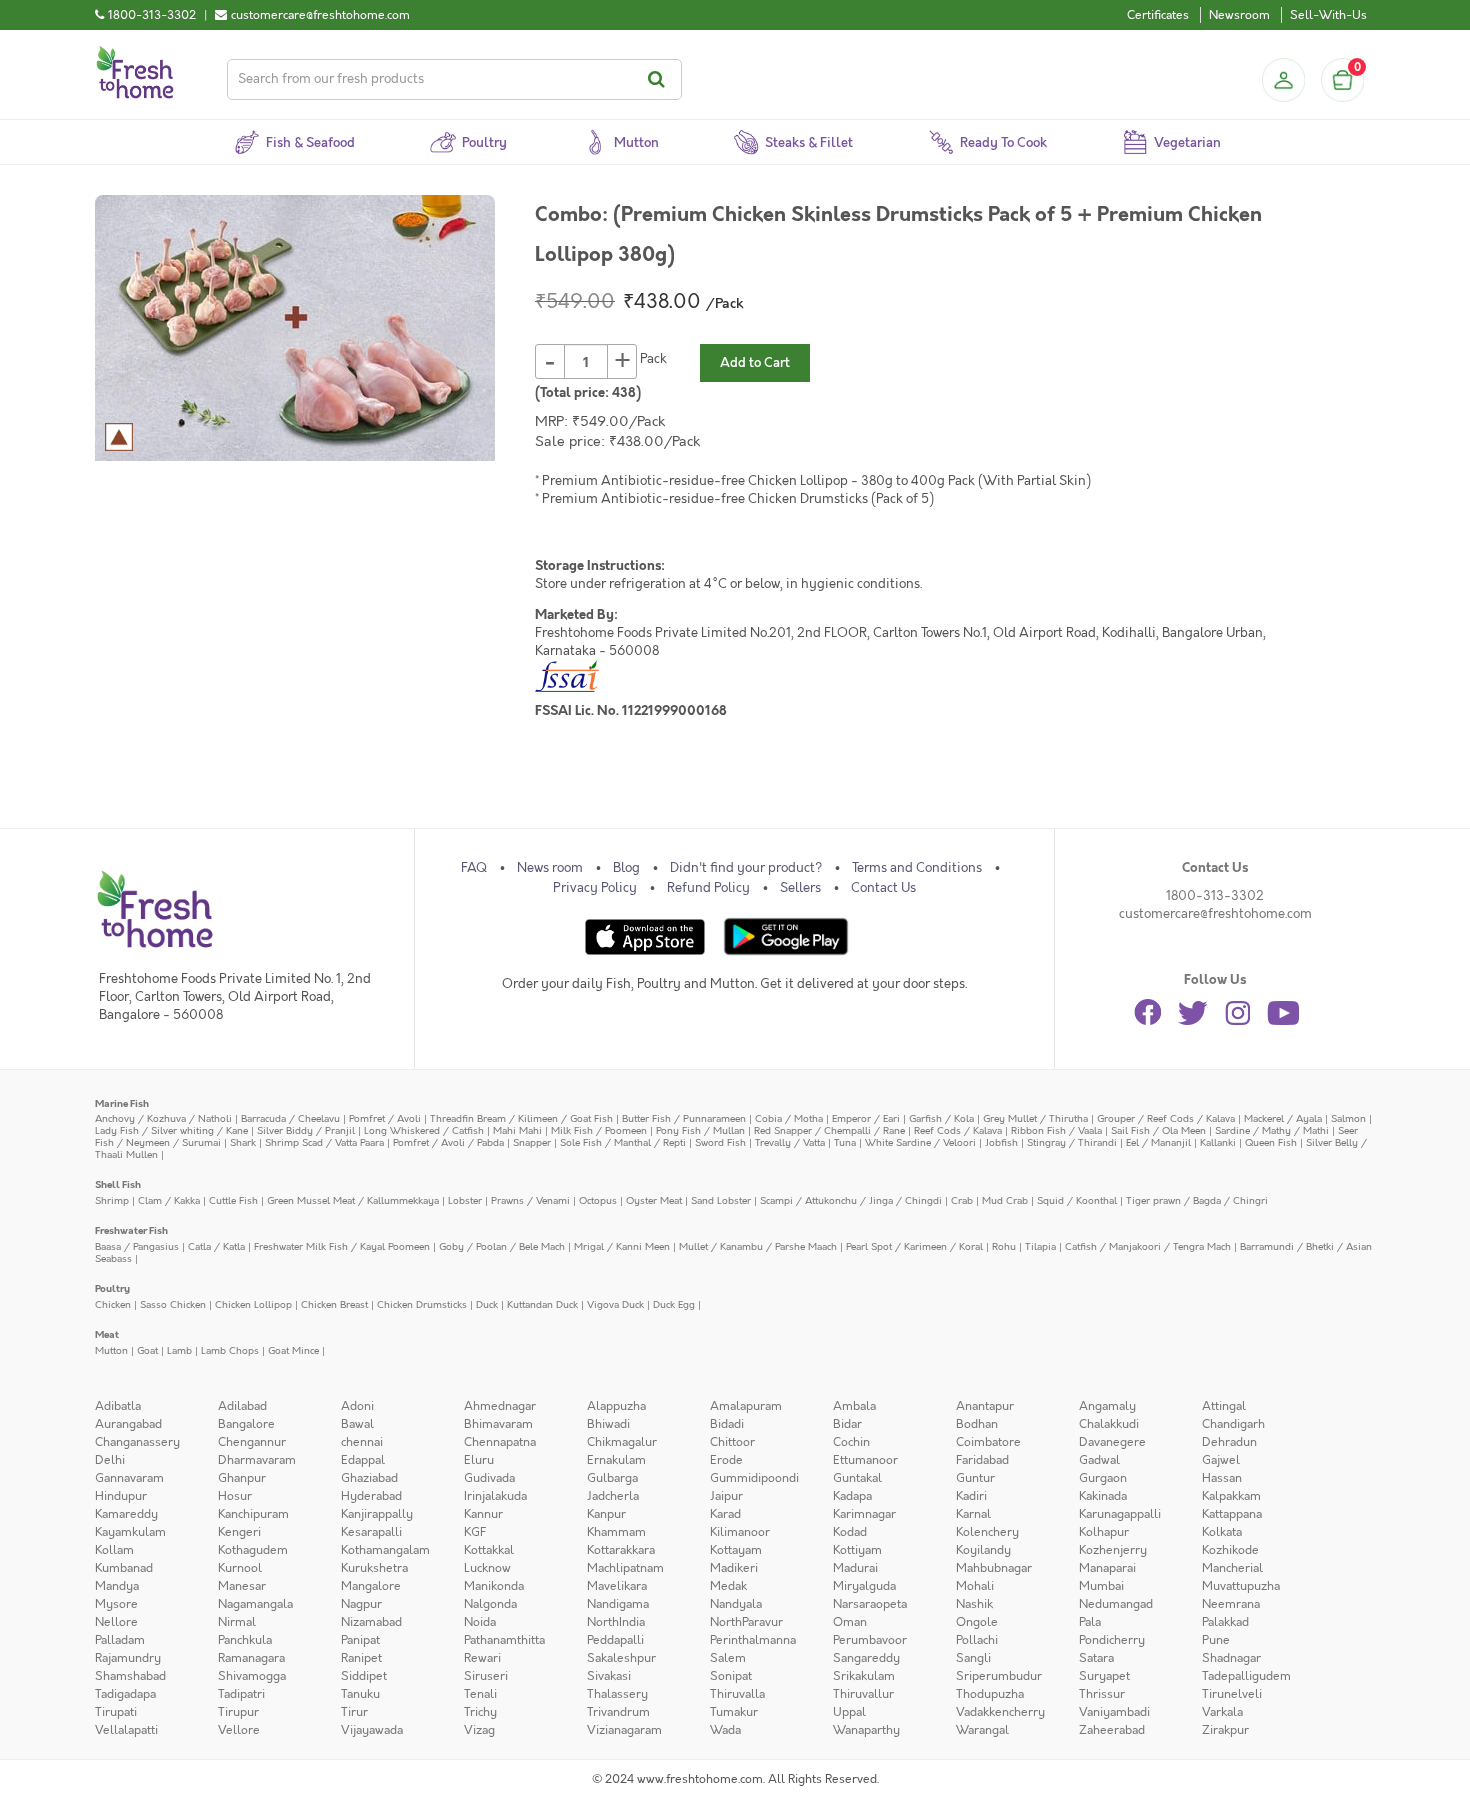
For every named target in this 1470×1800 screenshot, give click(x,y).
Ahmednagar (500, 1406)
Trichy (480, 1712)
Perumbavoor (870, 1640)
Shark (243, 1142)
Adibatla (118, 1406)
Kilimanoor (740, 1532)
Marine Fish (122, 1103)
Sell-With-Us (1328, 15)
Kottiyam (857, 1550)
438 (624, 393)
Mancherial (1232, 1568)
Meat (107, 1334)
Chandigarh (1233, 1424)
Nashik (974, 1604)
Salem (728, 1658)
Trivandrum (618, 1712)
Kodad (850, 1532)
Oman (850, 1622)
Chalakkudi (1109, 1424)
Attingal (1224, 1406)
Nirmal (237, 1622)
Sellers (800, 888)
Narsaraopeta (870, 1604)
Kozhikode (1230, 1550)
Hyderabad (371, 1496)
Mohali (975, 1586)
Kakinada (1103, 1496)
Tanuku (360, 1694)
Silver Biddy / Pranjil (306, 1130)
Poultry (112, 1288)
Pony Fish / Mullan (700, 1130)
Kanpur (606, 1514)
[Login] (1283, 80)
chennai (362, 1442)
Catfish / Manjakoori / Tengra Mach (1148, 1246)
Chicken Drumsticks (422, 1304)
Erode (726, 1460)
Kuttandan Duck (542, 1304)
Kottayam (736, 1550)
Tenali (480, 1694)
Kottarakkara (621, 1550)
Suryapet (1104, 1676)
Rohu (1004, 1246)
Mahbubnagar (994, 1568)
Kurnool (240, 1568)
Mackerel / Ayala (1283, 1118)
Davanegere (1112, 1442)
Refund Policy (708, 888)
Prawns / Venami (530, 1200)
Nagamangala (255, 1604)
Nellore (116, 1622)
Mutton (111, 1350)
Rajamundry (128, 1658)
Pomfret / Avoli (385, 1118)
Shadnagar (1231, 1658)
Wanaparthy (866, 1730)
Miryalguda (864, 1586)
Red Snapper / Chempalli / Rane (829, 1130)
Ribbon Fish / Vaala (1056, 1130)
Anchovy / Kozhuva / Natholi (163, 1118)
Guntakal (857, 1478)
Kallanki (1218, 1142)
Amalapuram (746, 1406)
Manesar (242, 1586)
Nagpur (361, 1604)
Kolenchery (987, 1532)
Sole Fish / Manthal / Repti (623, 1142)
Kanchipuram (253, 1514)
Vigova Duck (615, 1304)
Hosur (235, 1496)
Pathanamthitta (504, 1640)
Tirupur (238, 1712)
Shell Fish (118, 1184)
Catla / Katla (216, 1246)
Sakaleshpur (621, 1658)
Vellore (239, 1730)
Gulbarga (612, 1478)
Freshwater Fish (131, 1230)
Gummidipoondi (754, 1478)
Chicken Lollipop (253, 1304)
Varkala (1222, 1712)
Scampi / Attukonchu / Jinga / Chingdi (851, 1200)
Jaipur (726, 1496)
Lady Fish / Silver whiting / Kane (171, 1130)
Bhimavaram (498, 1424)
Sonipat (731, 1676)
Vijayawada (372, 1730)
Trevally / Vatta (790, 1142)
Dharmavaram (257, 1460)
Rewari (482, 1658)
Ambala (854, 1406)
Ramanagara (251, 1658)
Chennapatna (500, 1442)
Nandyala (736, 1604)
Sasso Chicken (173, 1304)
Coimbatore (988, 1442)
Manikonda (494, 1586)
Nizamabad (371, 1622)
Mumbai (1101, 1586)
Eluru (479, 1460)
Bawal (357, 1424)
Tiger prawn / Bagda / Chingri (1197, 1200)
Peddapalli (615, 1640)
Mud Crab (1005, 1200)
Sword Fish (720, 1142)
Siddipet (364, 1676)
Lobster (465, 1200)
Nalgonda (490, 1604)
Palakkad (1225, 1622)
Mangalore (371, 1586)
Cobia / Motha (789, 1118)
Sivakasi (609, 1676)
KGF (475, 1532)
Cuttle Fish (233, 1200)
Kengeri (239, 1532)
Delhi (110, 1460)
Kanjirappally (377, 1514)
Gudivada (489, 1478)
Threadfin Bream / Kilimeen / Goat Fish (521, 1118)
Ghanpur (242, 1478)
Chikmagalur (622, 1442)
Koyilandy (983, 1550)
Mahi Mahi (517, 1130)
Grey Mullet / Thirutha (1035, 1118)
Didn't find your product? (746, 868)
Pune (1216, 1640)
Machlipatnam (625, 1568)
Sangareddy (866, 1658)
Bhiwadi (608, 1424)
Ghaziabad (369, 1478)
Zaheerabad (1112, 1730)
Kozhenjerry (1113, 1550)
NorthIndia (616, 1622)
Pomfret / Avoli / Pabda (448, 1142)
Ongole (977, 1622)
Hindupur (121, 1496)
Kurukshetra (374, 1568)
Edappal (363, 1460)
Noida (480, 1622)
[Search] (659, 79)
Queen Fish (1271, 1142)
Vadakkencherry (1000, 1712)
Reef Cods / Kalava (958, 1130)
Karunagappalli (1120, 1514)
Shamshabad (130, 1676)
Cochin (851, 1442)
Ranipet (361, 1658)
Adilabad (242, 1406)
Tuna (845, 1142)
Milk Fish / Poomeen (599, 1130)
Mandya (117, 1586)
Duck (487, 1304)
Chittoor (732, 1442)
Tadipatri (241, 1694)
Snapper (532, 1142)
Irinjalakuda (495, 1496)
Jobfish (1001, 1142)
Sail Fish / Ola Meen (1158, 1130)
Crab (962, 1200)
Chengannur (252, 1442)
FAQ (474, 868)
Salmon (1348, 1118)
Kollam (114, 1550)
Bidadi (727, 1424)
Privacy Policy (595, 888)
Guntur (975, 1478)
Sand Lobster (721, 1200)
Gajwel (1221, 1460)
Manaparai (1107, 1568)
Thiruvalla (737, 1694)
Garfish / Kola (941, 1118)
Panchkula (245, 1640)
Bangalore (246, 1424)
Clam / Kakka (169, 1200)
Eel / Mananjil (1158, 1142)
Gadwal (1099, 1460)
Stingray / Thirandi (1072, 1142)
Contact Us (883, 888)
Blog (626, 868)
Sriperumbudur (999, 1676)
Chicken (113, 1304)
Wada (725, 1730)
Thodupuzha (990, 1694)
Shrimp (112, 1200)
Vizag (479, 1730)
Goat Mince (293, 1350)
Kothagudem (253, 1550)
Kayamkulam (130, 1532)
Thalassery (617, 1694)
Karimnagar (864, 1514)
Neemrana (1231, 1604)
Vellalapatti (126, 1730)
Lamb (179, 1350)
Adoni (357, 1406)
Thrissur (1102, 1694)
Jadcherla (613, 1496)
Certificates (1158, 15)
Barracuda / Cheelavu (290, 1118)
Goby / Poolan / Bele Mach (502, 1246)
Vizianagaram (624, 1730)
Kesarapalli (371, 1532)
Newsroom (1239, 15)
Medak (728, 1586)
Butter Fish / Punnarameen (684, 1118)
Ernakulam (616, 1460)
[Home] (135, 54)
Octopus (598, 1200)
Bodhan (977, 1424)
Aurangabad (128, 1424)
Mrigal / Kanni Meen (622, 1246)
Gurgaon (1103, 1478)
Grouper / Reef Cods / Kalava (1166, 1118)
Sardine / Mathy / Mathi (1272, 1130)
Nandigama (618, 1604)
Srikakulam (864, 1676)
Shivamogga (252, 1676)
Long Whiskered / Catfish (424, 1130)
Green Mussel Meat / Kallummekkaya (353, 1200)
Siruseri (486, 1676)
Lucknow (487, 1568)
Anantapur (985, 1406)
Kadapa (852, 1496)
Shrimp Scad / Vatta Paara (324, 1142)
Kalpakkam (1231, 1496)
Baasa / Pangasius (137, 1246)
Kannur (483, 1514)
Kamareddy (126, 1514)
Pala (1090, 1622)
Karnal (973, 1514)
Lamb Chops (230, 1350)
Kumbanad (124, 1568)
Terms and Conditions (917, 868)
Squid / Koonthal (1077, 1200)
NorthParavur (746, 1622)
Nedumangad (1116, 1604)
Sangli (973, 1658)
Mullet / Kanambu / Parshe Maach (758, 1246)
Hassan (1222, 1478)
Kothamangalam (385, 1550)
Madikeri (734, 1568)
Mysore (116, 1604)
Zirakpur (1225, 1730)
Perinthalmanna (753, 1640)
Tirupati (116, 1712)
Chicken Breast (334, 1304)
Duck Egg (674, 1304)
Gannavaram (129, 1478)
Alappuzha (616, 1406)
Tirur (354, 1712)
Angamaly (1107, 1406)
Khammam (616, 1532)
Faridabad (982, 1460)
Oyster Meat (654, 1200)
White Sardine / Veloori (920, 1142)
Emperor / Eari (866, 1118)
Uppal (849, 1712)
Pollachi (977, 1640)
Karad (725, 1514)
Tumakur (734, 1712)
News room (550, 868)
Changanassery (137, 1442)
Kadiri (971, 1496)
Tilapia (1040, 1246)
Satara (1096, 1658)
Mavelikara (617, 1586)
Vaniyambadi (1114, 1712)
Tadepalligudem (1246, 1676)
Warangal (982, 1730)
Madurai (855, 1568)
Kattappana (1232, 1514)
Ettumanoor (865, 1460)
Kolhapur (1104, 1532)
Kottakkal (489, 1550)
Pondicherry (1112, 1640)
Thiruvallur (863, 1694)
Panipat (360, 1640)
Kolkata (1222, 1532)
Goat (147, 1350)
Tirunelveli (1232, 1694)
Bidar (847, 1424)
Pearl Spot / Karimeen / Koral (914, 1246)
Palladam (120, 1640)
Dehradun (1229, 1442)
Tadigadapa (125, 1694)
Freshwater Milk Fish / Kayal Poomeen (342, 1246)
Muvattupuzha (1241, 1586)
